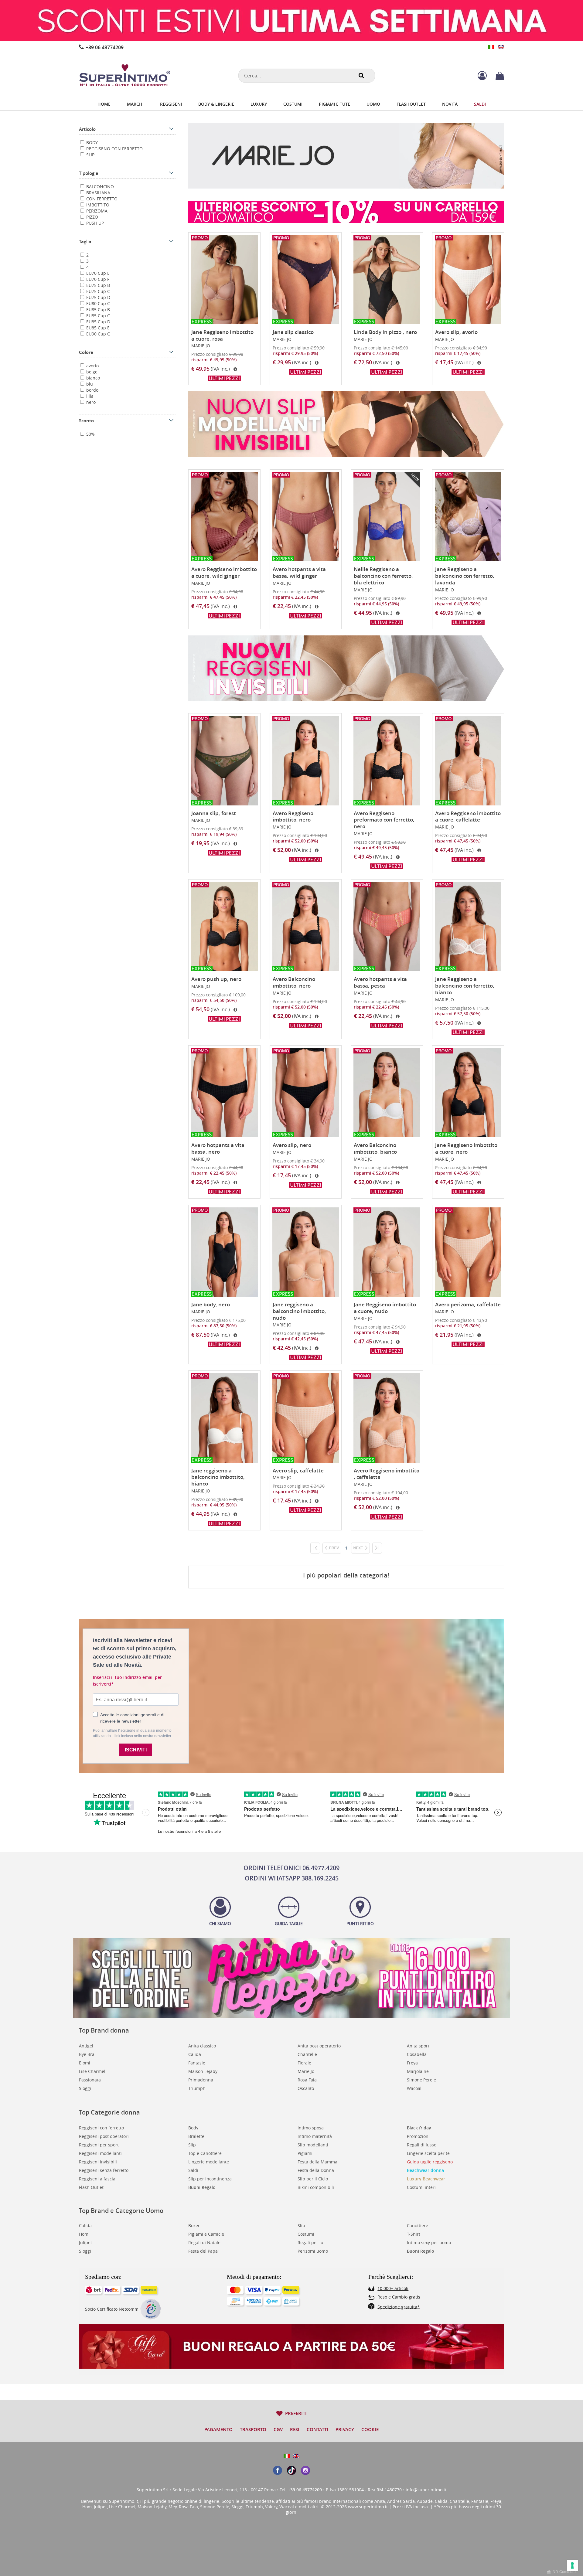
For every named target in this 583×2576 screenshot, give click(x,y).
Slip (192, 2145)
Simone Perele (421, 2080)
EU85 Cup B (97, 310)
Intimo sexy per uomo (429, 2243)
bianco (92, 378)
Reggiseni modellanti (100, 2153)
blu (89, 384)
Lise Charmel (92, 2071)
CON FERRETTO (101, 199)
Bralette (196, 2136)
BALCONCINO (99, 187)
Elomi (85, 2063)
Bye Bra (87, 2054)
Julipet (85, 2243)
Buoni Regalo (202, 2187)
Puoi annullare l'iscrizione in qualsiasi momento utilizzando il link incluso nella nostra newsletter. (132, 1733)
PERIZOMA (96, 211)
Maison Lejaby (203, 2071)
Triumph (197, 2088)
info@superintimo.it (426, 2490)
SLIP (90, 155)
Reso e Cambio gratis (399, 2297)
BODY (91, 143)
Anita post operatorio (319, 2046)
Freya (412, 2063)
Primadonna (201, 2080)
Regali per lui (311, 2243)
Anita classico (202, 2046)
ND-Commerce (564, 2572)
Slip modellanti (313, 2145)
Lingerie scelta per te (428, 2153)
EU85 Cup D (98, 322)
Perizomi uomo (313, 2251)
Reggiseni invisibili (98, 2162)
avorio (92, 366)
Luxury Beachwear (426, 2179)
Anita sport (418, 2046)
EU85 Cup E (97, 328)
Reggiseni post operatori (104, 2136)
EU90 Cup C (97, 334)
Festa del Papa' (203, 2251)
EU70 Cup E (97, 273)
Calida (195, 2054)
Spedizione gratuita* (399, 2307)
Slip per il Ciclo (313, 2179)
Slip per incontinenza (210, 2179)
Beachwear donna (425, 2170)
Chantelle (307, 2054)
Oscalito (306, 2088)
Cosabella (417, 2054)
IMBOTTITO (97, 205)
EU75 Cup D (98, 297)
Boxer (194, 2226)
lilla (89, 396)
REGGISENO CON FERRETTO (114, 149)
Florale (304, 2063)
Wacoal (414, 2088)
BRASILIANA (98, 193)
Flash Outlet (91, 2187)
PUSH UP (94, 223)
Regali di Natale (204, 2243)
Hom (84, 2234)
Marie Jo (306, 2071)
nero (90, 402)
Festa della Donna (316, 2170)
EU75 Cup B (97, 285)
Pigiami (305, 2153)
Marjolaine (418, 2071)
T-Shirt (414, 2234)
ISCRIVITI (136, 1750)
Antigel (86, 2046)
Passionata (90, 2080)
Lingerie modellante (209, 2162)
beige (91, 372)
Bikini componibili (316, 2187)
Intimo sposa (311, 2128)
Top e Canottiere (205, 2153)
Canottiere (418, 2226)
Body (193, 2128)
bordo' (92, 390)
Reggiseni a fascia (97, 2179)
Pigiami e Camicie (206, 2234)
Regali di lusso (422, 2145)
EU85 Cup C (97, 316)
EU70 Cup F (97, 279)
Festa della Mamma (317, 2162)
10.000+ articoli (393, 2288)
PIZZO (92, 217)
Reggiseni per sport (99, 2145)
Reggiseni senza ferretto (104, 2170)
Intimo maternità (315, 2136)
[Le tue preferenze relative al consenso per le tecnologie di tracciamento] (572, 2565)
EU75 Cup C (97, 291)
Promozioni (418, 2136)
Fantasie (197, 2063)
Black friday (419, 2128)
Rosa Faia (307, 2080)
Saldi (193, 2170)
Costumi (306, 2234)
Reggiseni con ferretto (101, 2128)
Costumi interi (421, 2187)
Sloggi (85, 2088)
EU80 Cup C (97, 303)
